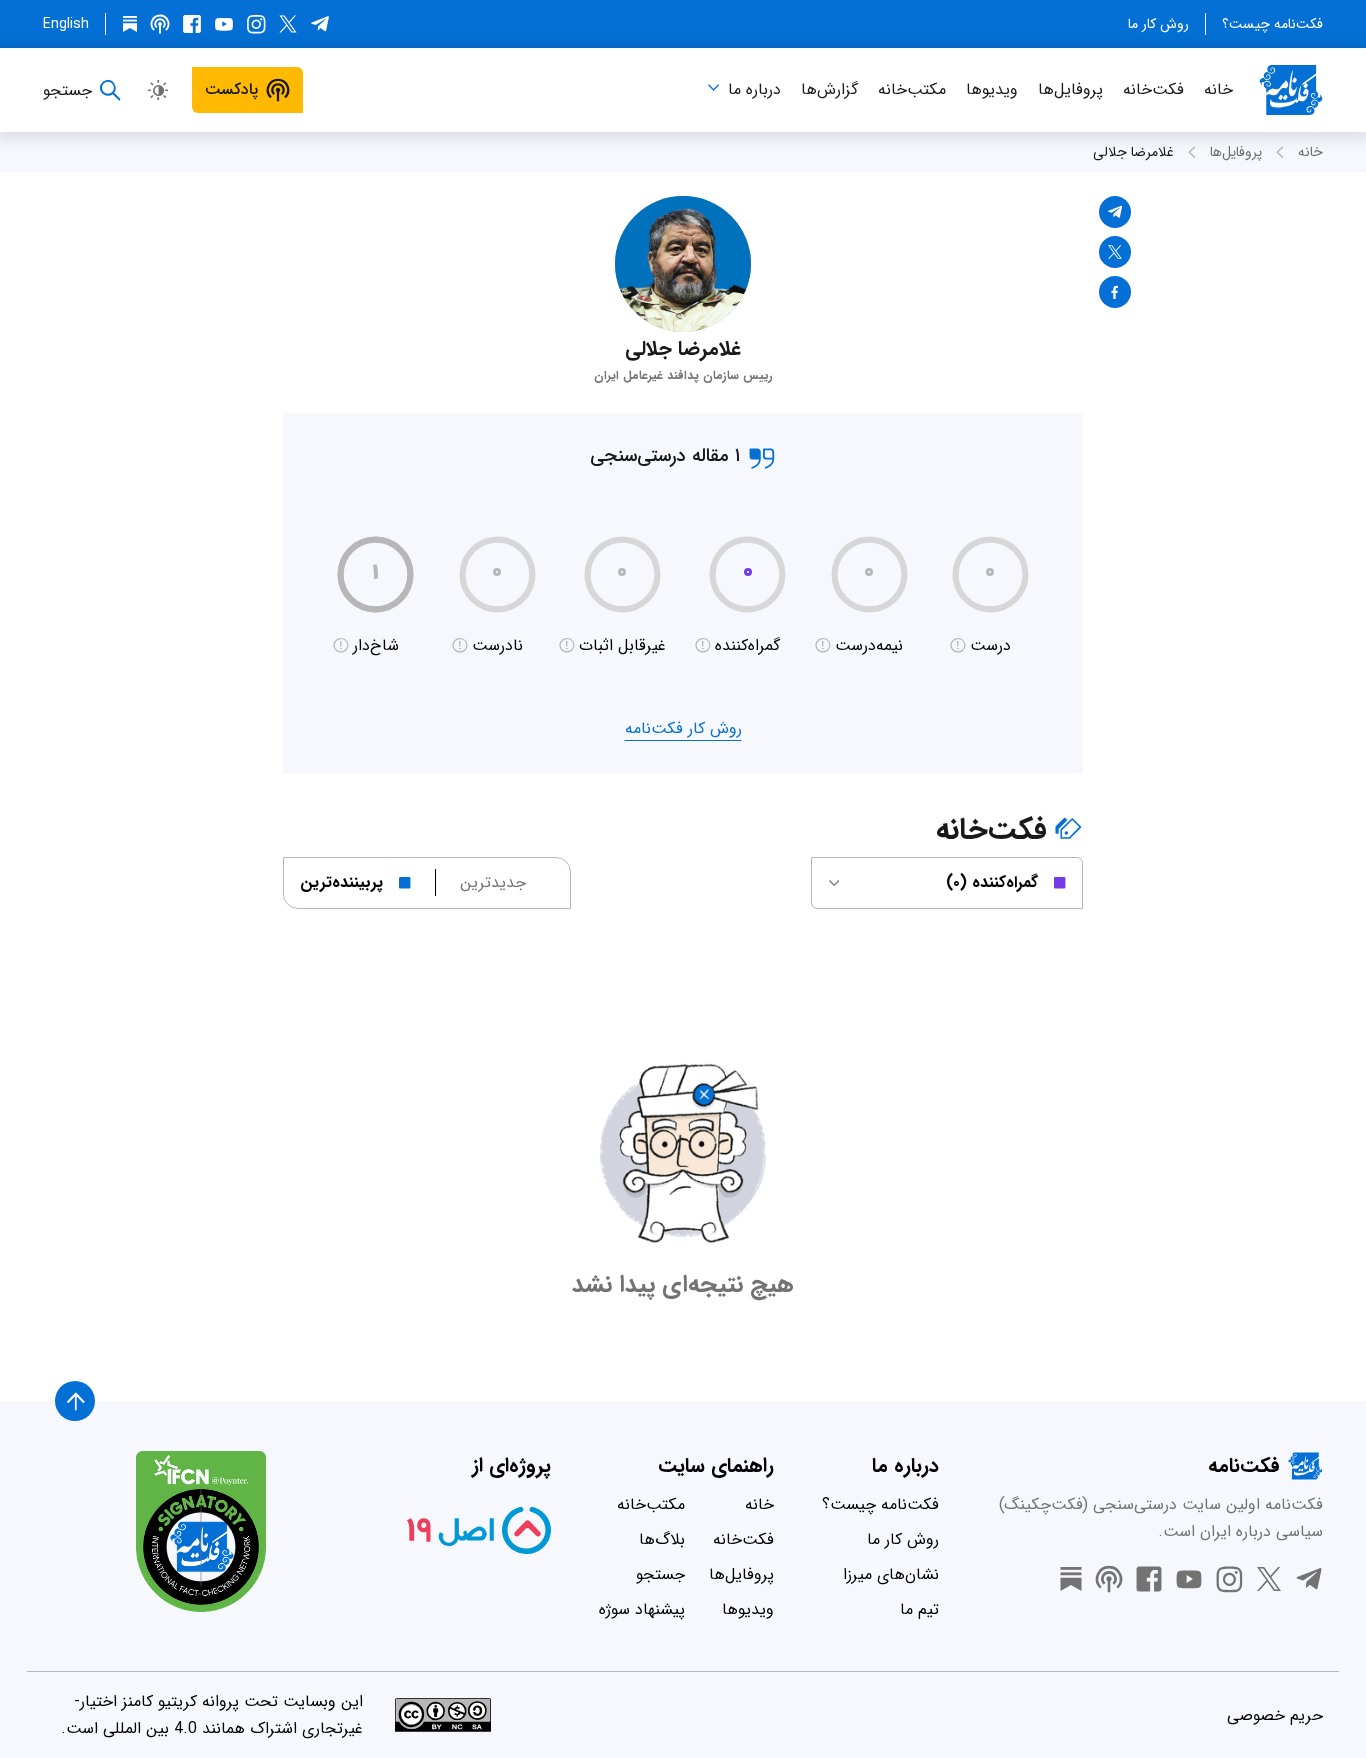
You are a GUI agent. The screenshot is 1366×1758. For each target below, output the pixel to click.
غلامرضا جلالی (1133, 152)
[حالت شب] (158, 90)
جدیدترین (493, 882)
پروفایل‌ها (1070, 89)
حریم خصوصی (1275, 1715)
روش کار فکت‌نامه (683, 728)
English (66, 24)
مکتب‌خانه (912, 89)
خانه (1218, 89)
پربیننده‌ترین (341, 882)
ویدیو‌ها (992, 89)
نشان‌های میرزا (891, 1574)
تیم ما (919, 1609)
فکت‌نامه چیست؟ (1272, 24)
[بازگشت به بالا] (75, 1401)
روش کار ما (1158, 24)
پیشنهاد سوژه (642, 1609)
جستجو (660, 1574)
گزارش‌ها (829, 89)
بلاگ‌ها (662, 1539)
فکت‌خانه (1153, 89)
